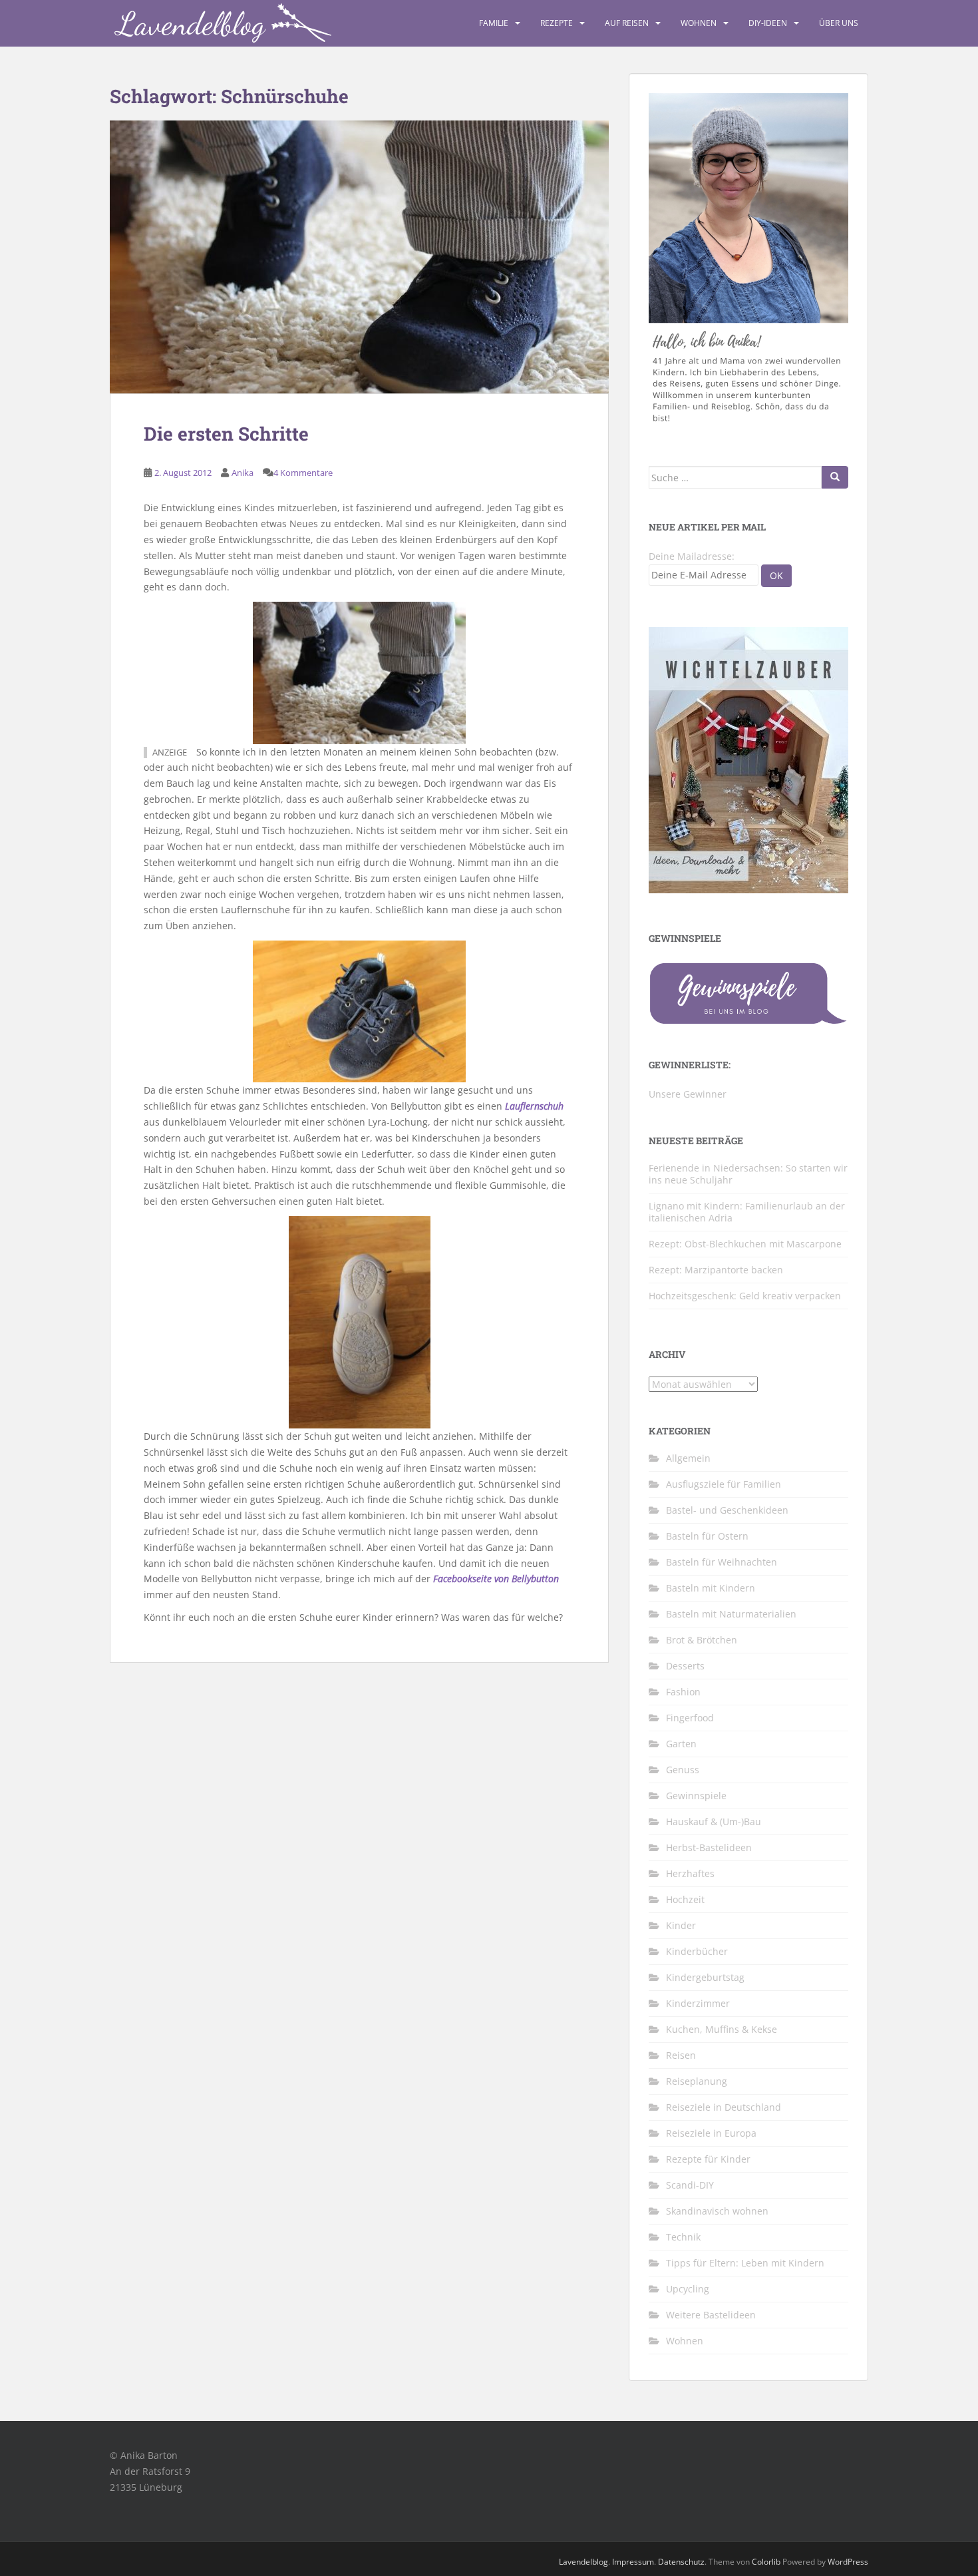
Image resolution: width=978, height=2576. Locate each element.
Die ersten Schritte (226, 434)
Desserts (685, 1666)
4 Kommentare (303, 473)
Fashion (683, 1692)
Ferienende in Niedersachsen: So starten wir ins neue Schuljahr (748, 1174)
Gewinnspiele (696, 1796)
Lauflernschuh (534, 1106)
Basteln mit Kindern (711, 1588)
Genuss (683, 1770)
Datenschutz (681, 2562)
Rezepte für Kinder (708, 2159)
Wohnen (699, 23)
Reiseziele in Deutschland (724, 2107)
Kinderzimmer (698, 2003)
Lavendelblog (583, 2562)
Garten (681, 1744)
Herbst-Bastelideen (709, 1847)
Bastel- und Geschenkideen (727, 1510)
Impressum (633, 2562)
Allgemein (688, 1458)
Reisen (681, 2055)
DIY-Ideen (768, 23)
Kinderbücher (697, 1951)
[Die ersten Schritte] (359, 257)
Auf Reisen (627, 23)
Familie (494, 23)
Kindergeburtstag (705, 1977)
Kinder (681, 1925)
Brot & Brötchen (702, 1640)
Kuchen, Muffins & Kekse (722, 2029)
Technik (683, 2237)
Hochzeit (685, 1899)
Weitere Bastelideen (711, 2315)
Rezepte (557, 23)
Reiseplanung (697, 2081)
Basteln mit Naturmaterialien (731, 1614)
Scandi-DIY (690, 2185)
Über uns (839, 23)
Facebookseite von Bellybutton (496, 1579)
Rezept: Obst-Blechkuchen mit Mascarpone (745, 1244)
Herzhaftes (690, 1873)
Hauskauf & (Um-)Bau (714, 1822)
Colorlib (766, 2562)
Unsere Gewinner (688, 1094)
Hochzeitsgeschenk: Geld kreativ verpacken (745, 1296)
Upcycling (688, 2289)
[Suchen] (835, 477)
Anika (243, 473)
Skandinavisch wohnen (717, 2211)
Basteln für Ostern (707, 1536)
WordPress (848, 2562)
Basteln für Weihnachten (722, 1562)
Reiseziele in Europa (711, 2133)
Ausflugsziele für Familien (724, 1484)
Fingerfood (690, 1718)
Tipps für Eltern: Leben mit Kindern (745, 2263)
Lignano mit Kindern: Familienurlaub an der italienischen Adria (747, 1212)
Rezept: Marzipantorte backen (716, 1270)
